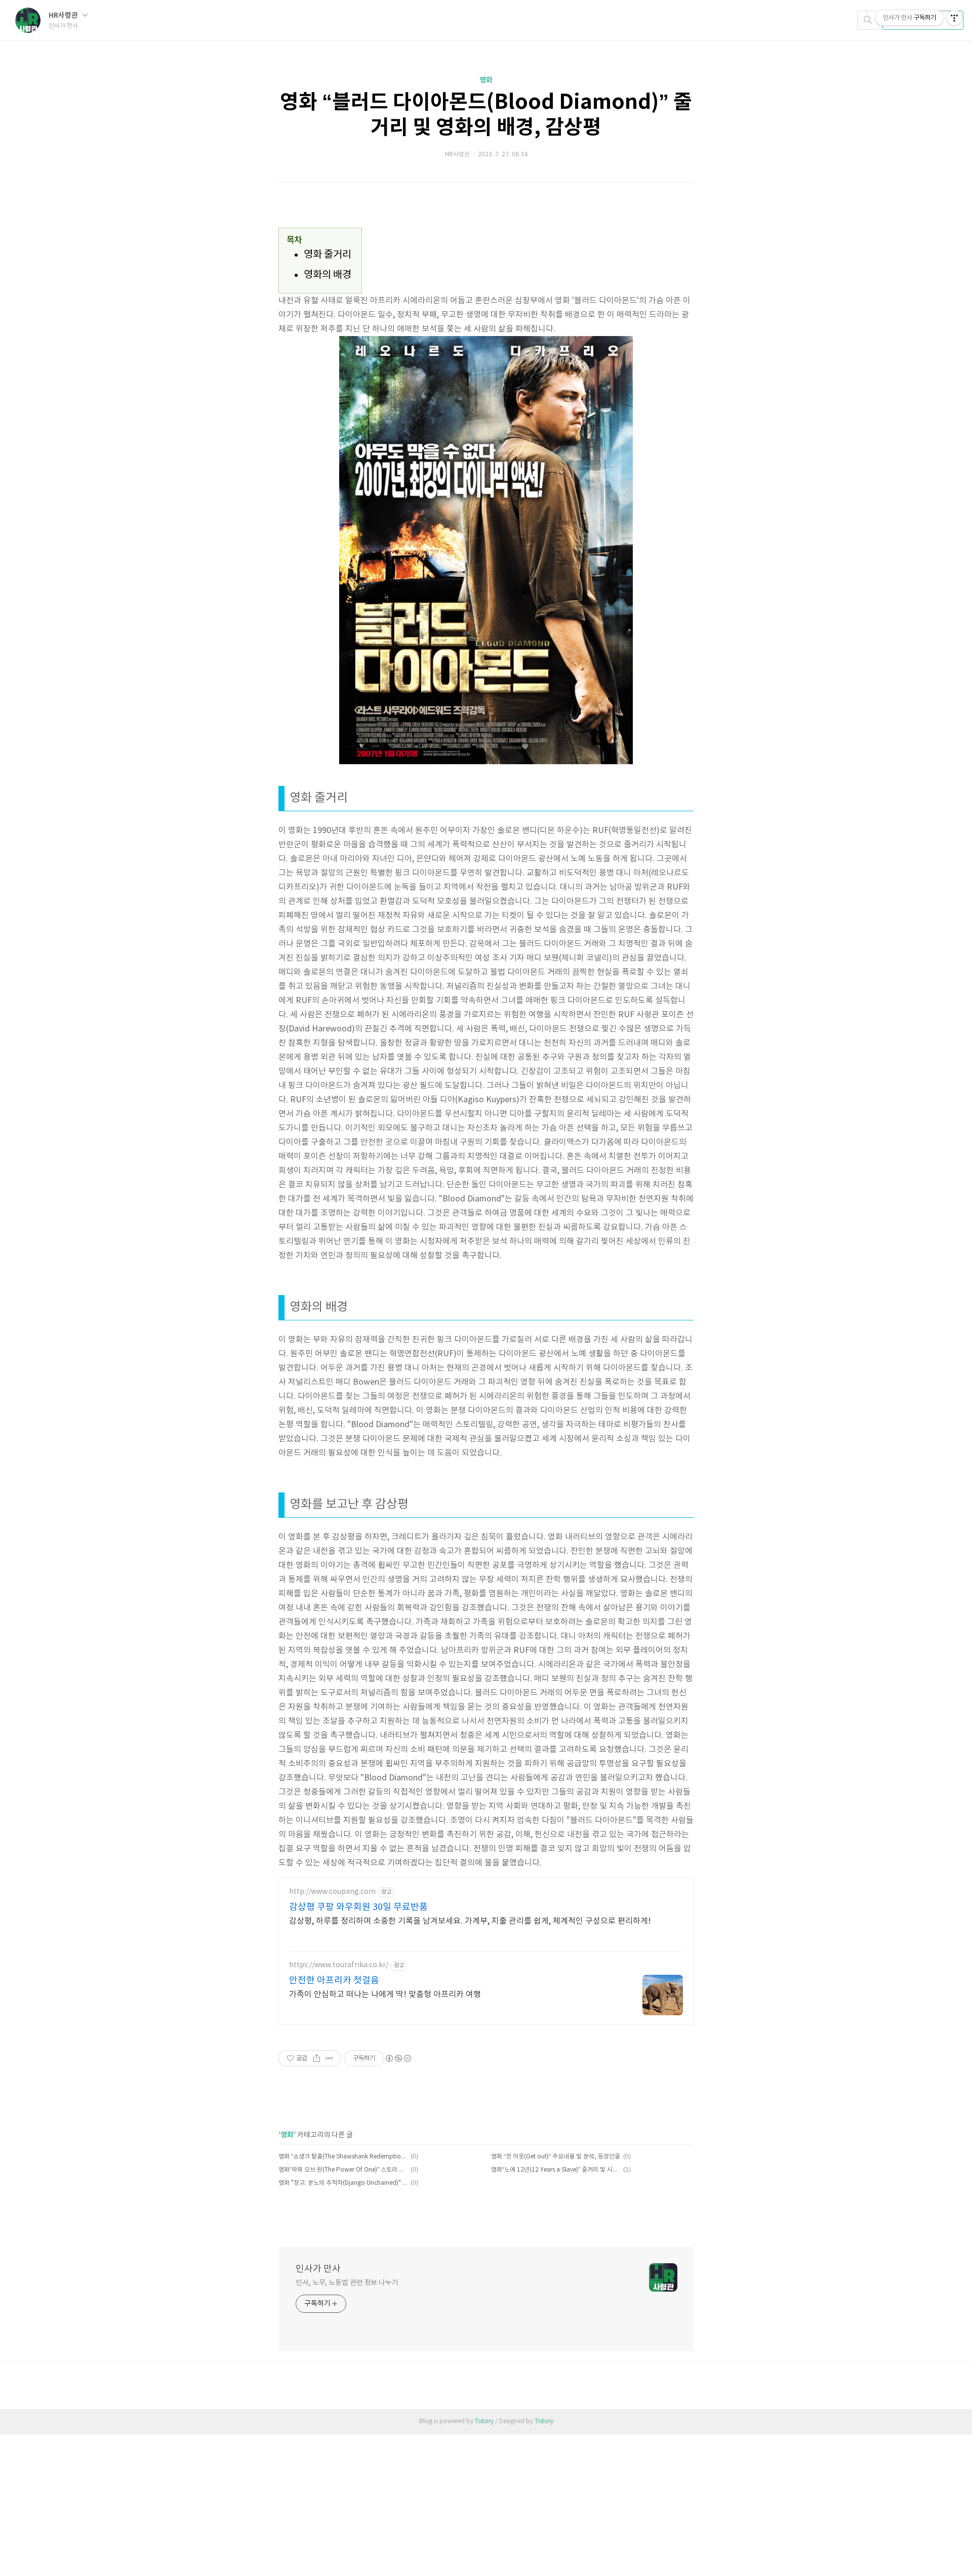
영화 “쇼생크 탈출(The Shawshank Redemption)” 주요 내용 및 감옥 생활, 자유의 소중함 (343, 2157)
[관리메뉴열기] (954, 18)
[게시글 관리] (329, 2058)
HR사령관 (64, 15)
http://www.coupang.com (332, 1892)
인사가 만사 (318, 2269)
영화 (486, 80)
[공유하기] (317, 2058)
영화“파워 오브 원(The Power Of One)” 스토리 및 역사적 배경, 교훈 (343, 2170)
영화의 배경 (328, 275)
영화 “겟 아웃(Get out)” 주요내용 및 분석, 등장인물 (556, 2157)
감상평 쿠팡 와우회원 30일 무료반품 (358, 1907)
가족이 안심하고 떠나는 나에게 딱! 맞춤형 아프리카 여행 (385, 1995)
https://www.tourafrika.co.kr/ (339, 1965)
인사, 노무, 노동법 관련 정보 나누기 (347, 2283)
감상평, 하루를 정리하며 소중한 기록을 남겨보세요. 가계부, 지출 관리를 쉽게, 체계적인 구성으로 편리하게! (470, 1921)
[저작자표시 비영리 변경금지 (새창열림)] (398, 2058)
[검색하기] (868, 20)
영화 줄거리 (328, 255)
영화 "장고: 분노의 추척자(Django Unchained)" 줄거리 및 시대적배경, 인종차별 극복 (343, 2183)
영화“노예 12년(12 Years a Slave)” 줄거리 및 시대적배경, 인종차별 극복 (556, 2170)
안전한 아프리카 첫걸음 (334, 1981)
